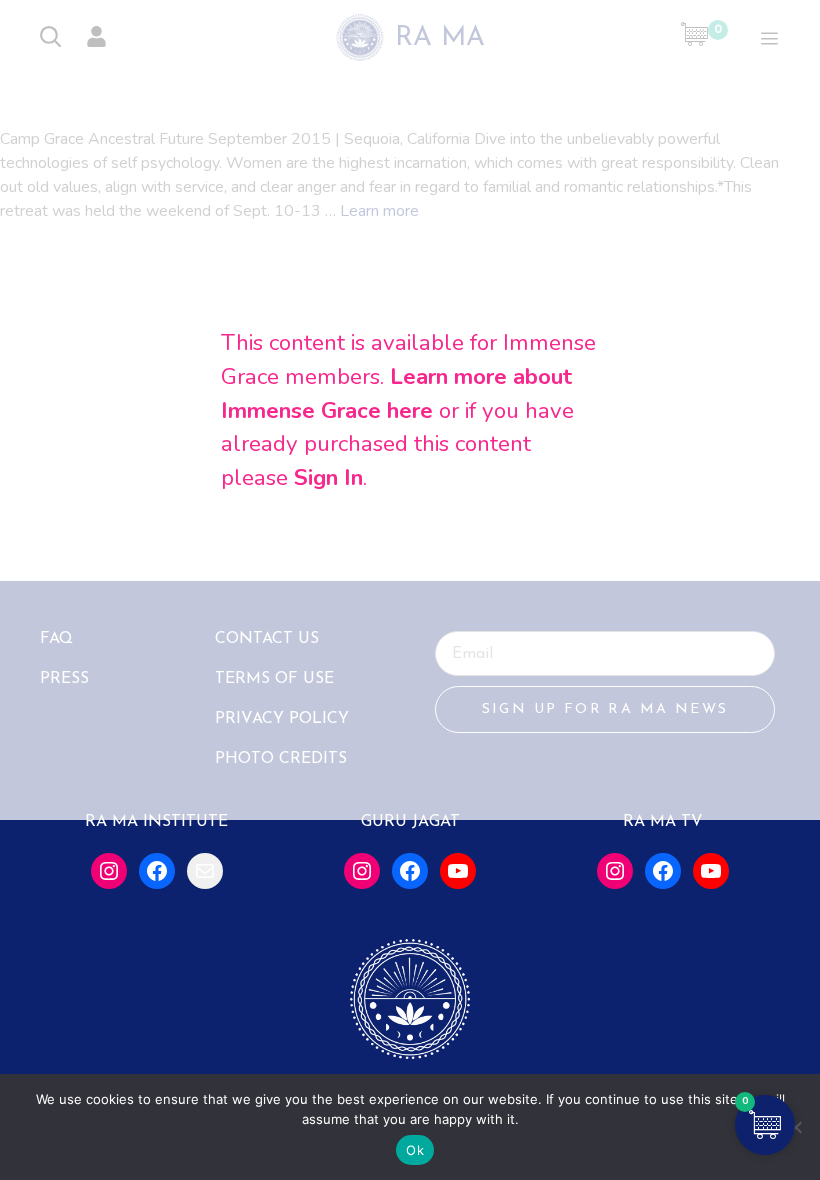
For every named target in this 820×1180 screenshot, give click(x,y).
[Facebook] (157, 871)
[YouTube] (458, 871)
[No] (795, 1127)
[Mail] (205, 871)
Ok (415, 1150)
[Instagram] (109, 871)
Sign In (328, 476)
